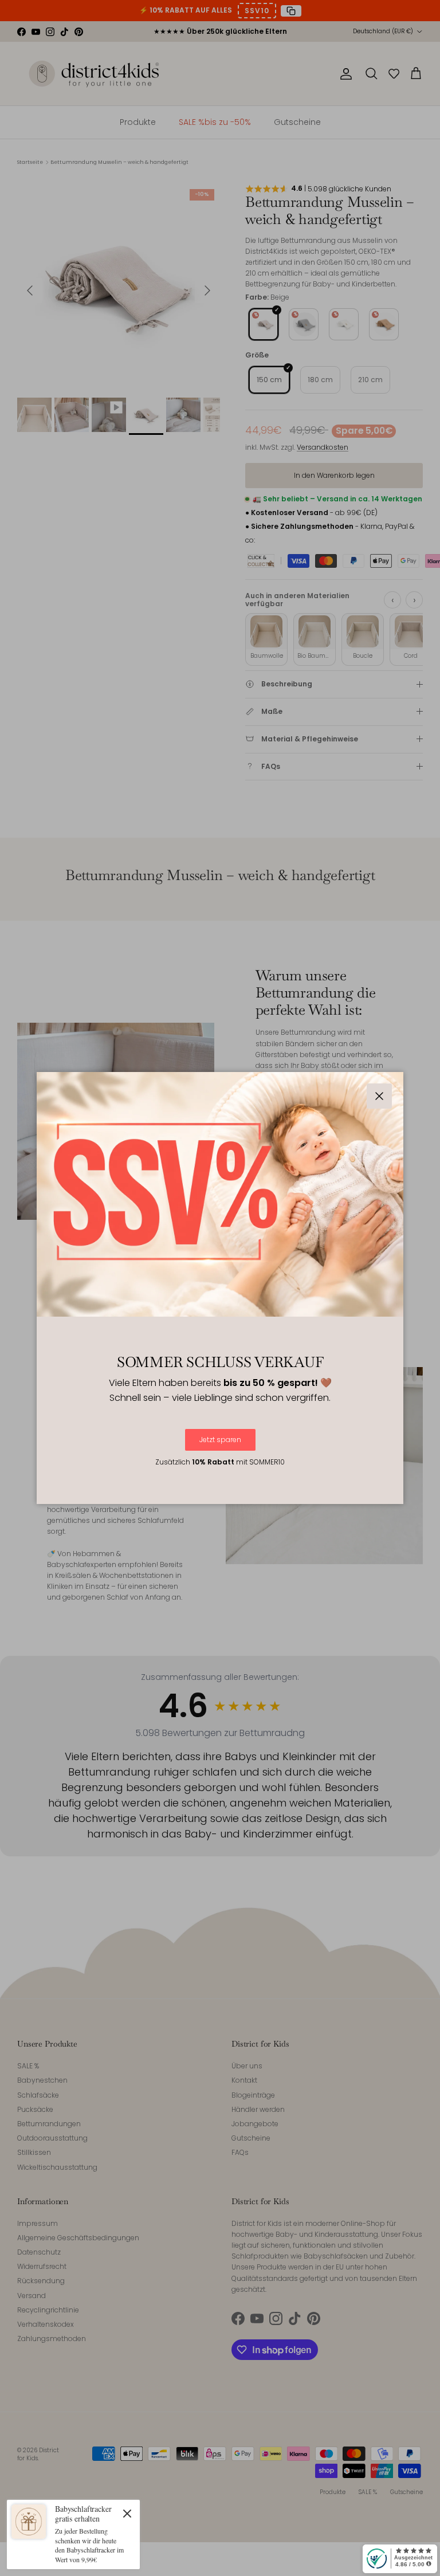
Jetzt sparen (220, 1440)
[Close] (127, 2513)
